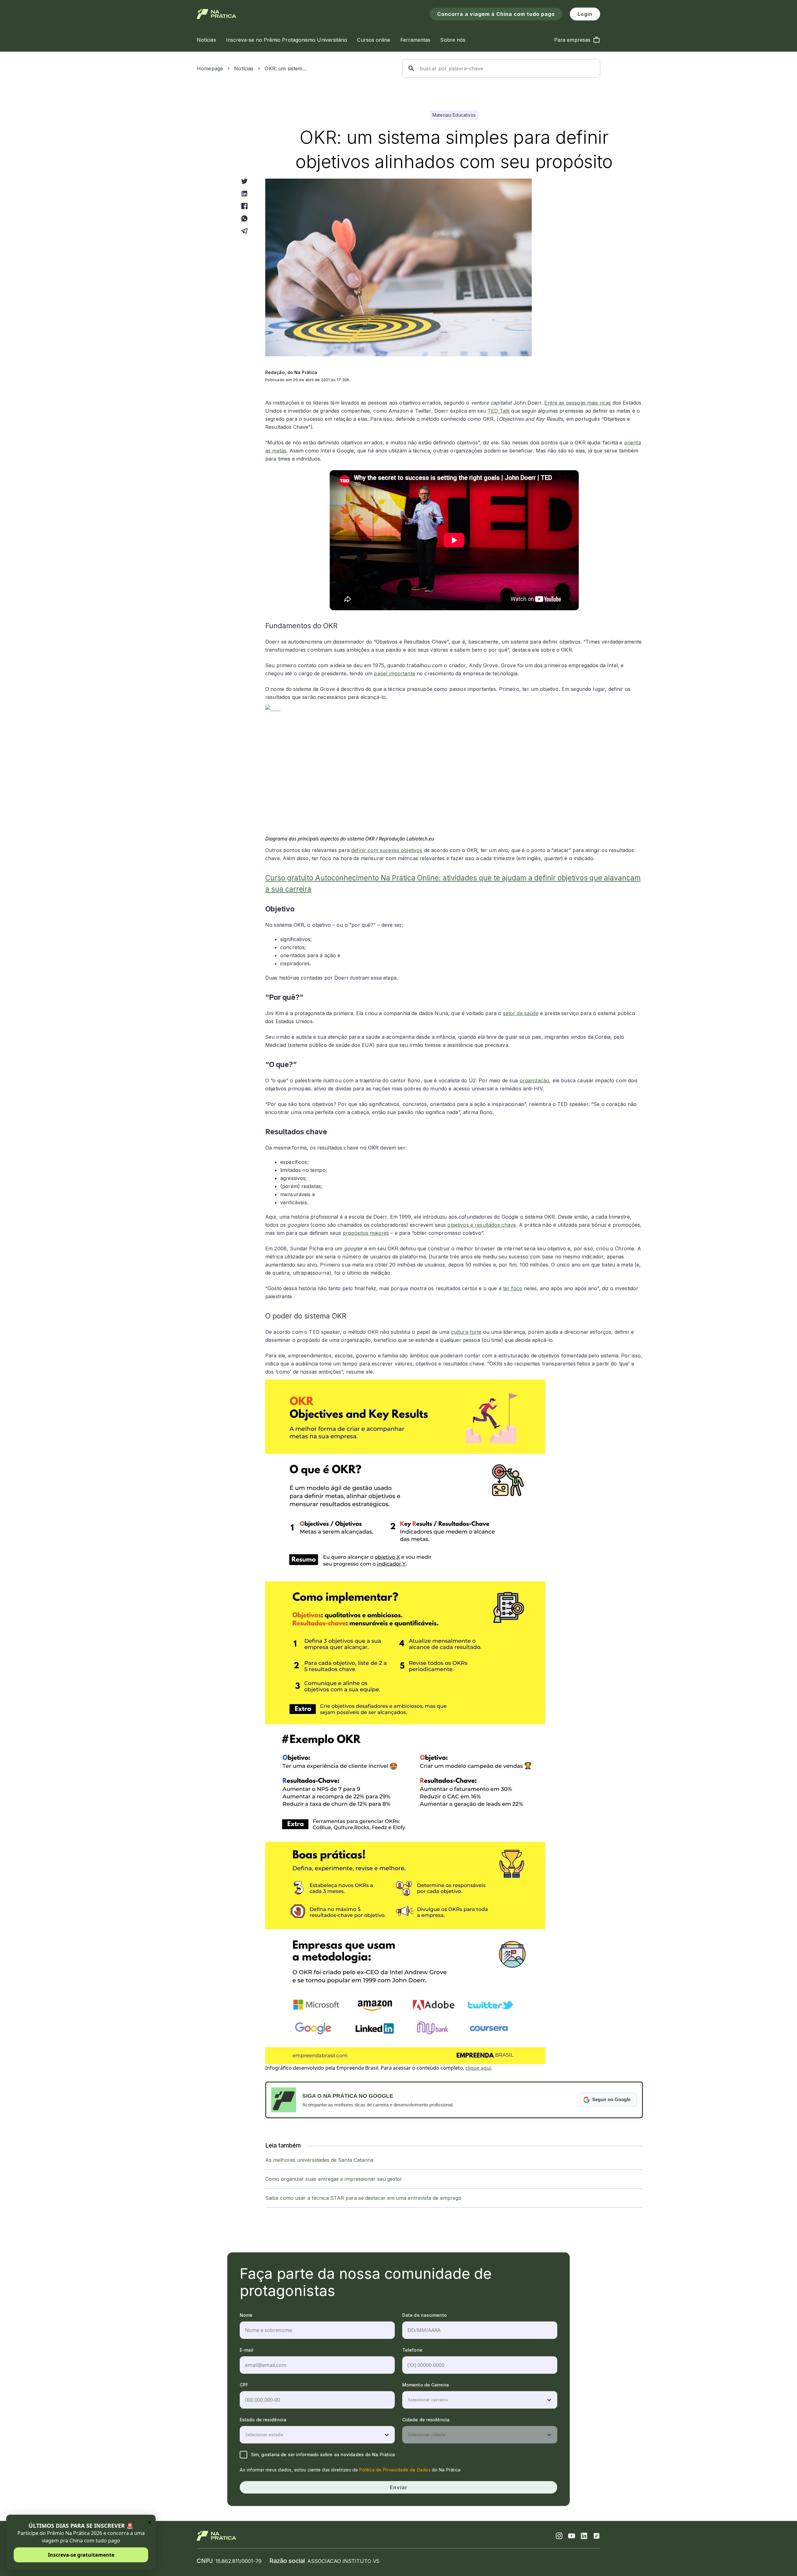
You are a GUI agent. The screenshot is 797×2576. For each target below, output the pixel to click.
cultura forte (466, 1332)
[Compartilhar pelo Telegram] (244, 231)
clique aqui (478, 2068)
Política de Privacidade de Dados (395, 2470)
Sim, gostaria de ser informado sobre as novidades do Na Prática (323, 2454)
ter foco (513, 1288)
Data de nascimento (424, 2315)
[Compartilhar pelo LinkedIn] (244, 194)
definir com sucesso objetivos (387, 850)
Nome (246, 2315)
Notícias (244, 68)
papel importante (394, 673)
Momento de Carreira (426, 2385)
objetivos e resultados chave (482, 1225)
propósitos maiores (366, 1233)
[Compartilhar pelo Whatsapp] (244, 218)
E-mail (247, 2350)
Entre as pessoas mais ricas (578, 403)
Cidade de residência (426, 2420)
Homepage (210, 68)
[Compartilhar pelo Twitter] (244, 181)
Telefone (412, 2350)
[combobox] (408, 2400)
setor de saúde (521, 1013)
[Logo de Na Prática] (217, 14)
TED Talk (499, 411)
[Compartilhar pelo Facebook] (244, 206)
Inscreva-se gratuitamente (81, 2555)
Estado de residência (263, 2420)
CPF (244, 2385)
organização (535, 1080)
